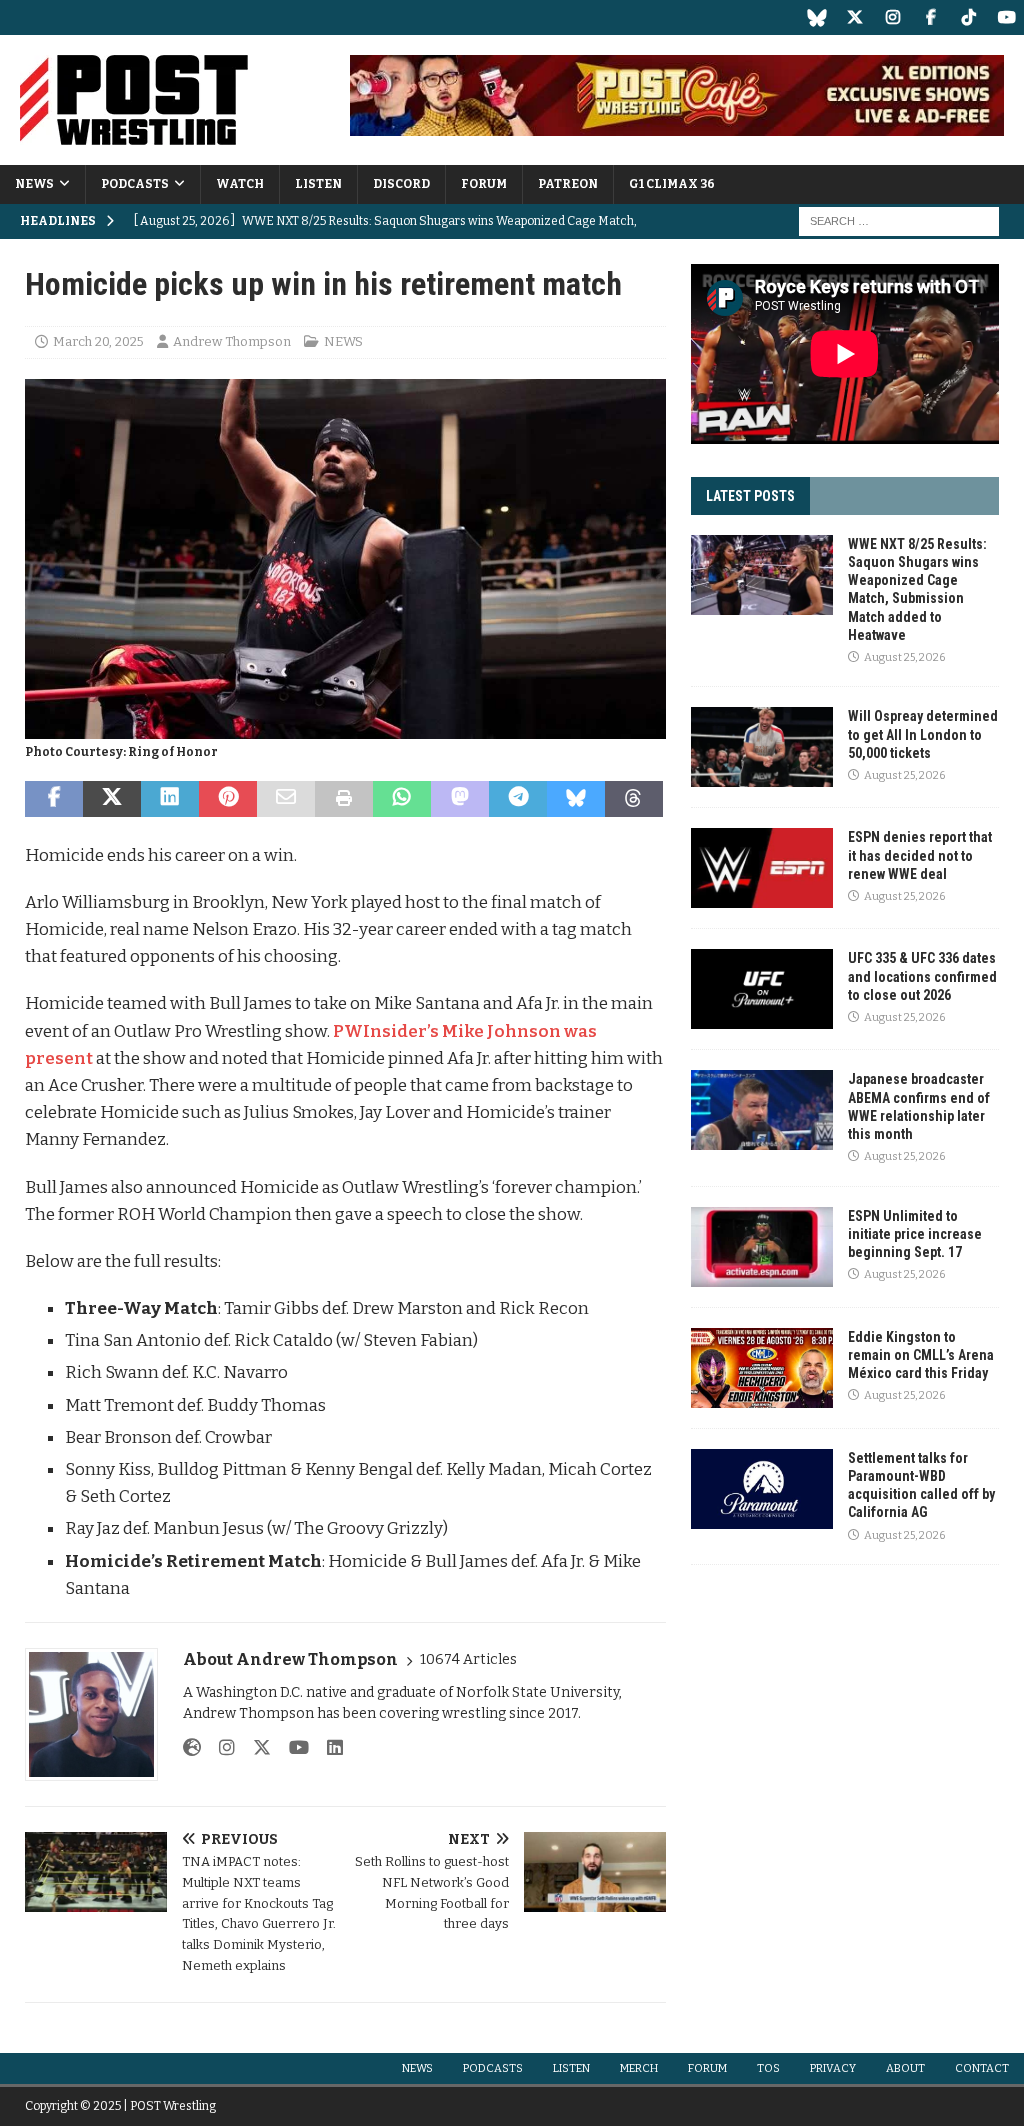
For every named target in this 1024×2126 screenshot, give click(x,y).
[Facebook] (930, 17)
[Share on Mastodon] (460, 799)
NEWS (34, 184)
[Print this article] (344, 799)
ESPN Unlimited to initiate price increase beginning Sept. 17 (915, 1234)
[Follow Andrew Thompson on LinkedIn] (327, 1748)
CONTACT (982, 2068)
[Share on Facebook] (54, 799)
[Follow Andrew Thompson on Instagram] (219, 1748)
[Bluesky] (816, 17)
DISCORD (401, 184)
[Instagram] (892, 17)
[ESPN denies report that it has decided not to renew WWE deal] (762, 868)
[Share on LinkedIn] (170, 799)
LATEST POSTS (750, 496)
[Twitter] (854, 17)
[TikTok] (968, 17)
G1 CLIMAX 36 (672, 184)
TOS (768, 2068)
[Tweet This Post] (112, 799)
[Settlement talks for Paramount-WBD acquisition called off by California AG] (762, 1489)
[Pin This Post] (228, 799)
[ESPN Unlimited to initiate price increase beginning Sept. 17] (762, 1247)
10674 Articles (468, 1659)
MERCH (639, 2068)
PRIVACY (833, 2068)
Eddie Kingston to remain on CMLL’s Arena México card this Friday (921, 1355)
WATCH (240, 184)
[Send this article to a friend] (286, 799)
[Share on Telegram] (518, 799)
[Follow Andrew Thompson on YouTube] (291, 1748)
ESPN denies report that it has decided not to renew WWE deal (920, 855)
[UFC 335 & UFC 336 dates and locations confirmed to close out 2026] (762, 989)
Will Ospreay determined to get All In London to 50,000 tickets (923, 734)
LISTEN (318, 184)
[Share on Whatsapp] (402, 799)
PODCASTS (135, 184)
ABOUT (905, 2068)
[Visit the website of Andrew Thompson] (192, 1748)
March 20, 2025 (98, 341)
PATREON (568, 184)
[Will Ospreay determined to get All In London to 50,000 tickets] (762, 747)
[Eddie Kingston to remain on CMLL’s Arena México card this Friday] (762, 1368)
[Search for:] (899, 220)
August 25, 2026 (904, 657)
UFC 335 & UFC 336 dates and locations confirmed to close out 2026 (922, 976)
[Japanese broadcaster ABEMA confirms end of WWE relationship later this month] (762, 1110)
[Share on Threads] (634, 799)
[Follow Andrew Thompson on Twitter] (254, 1748)
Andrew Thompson (232, 341)
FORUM (484, 184)
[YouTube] (1006, 17)
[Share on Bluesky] (576, 799)
